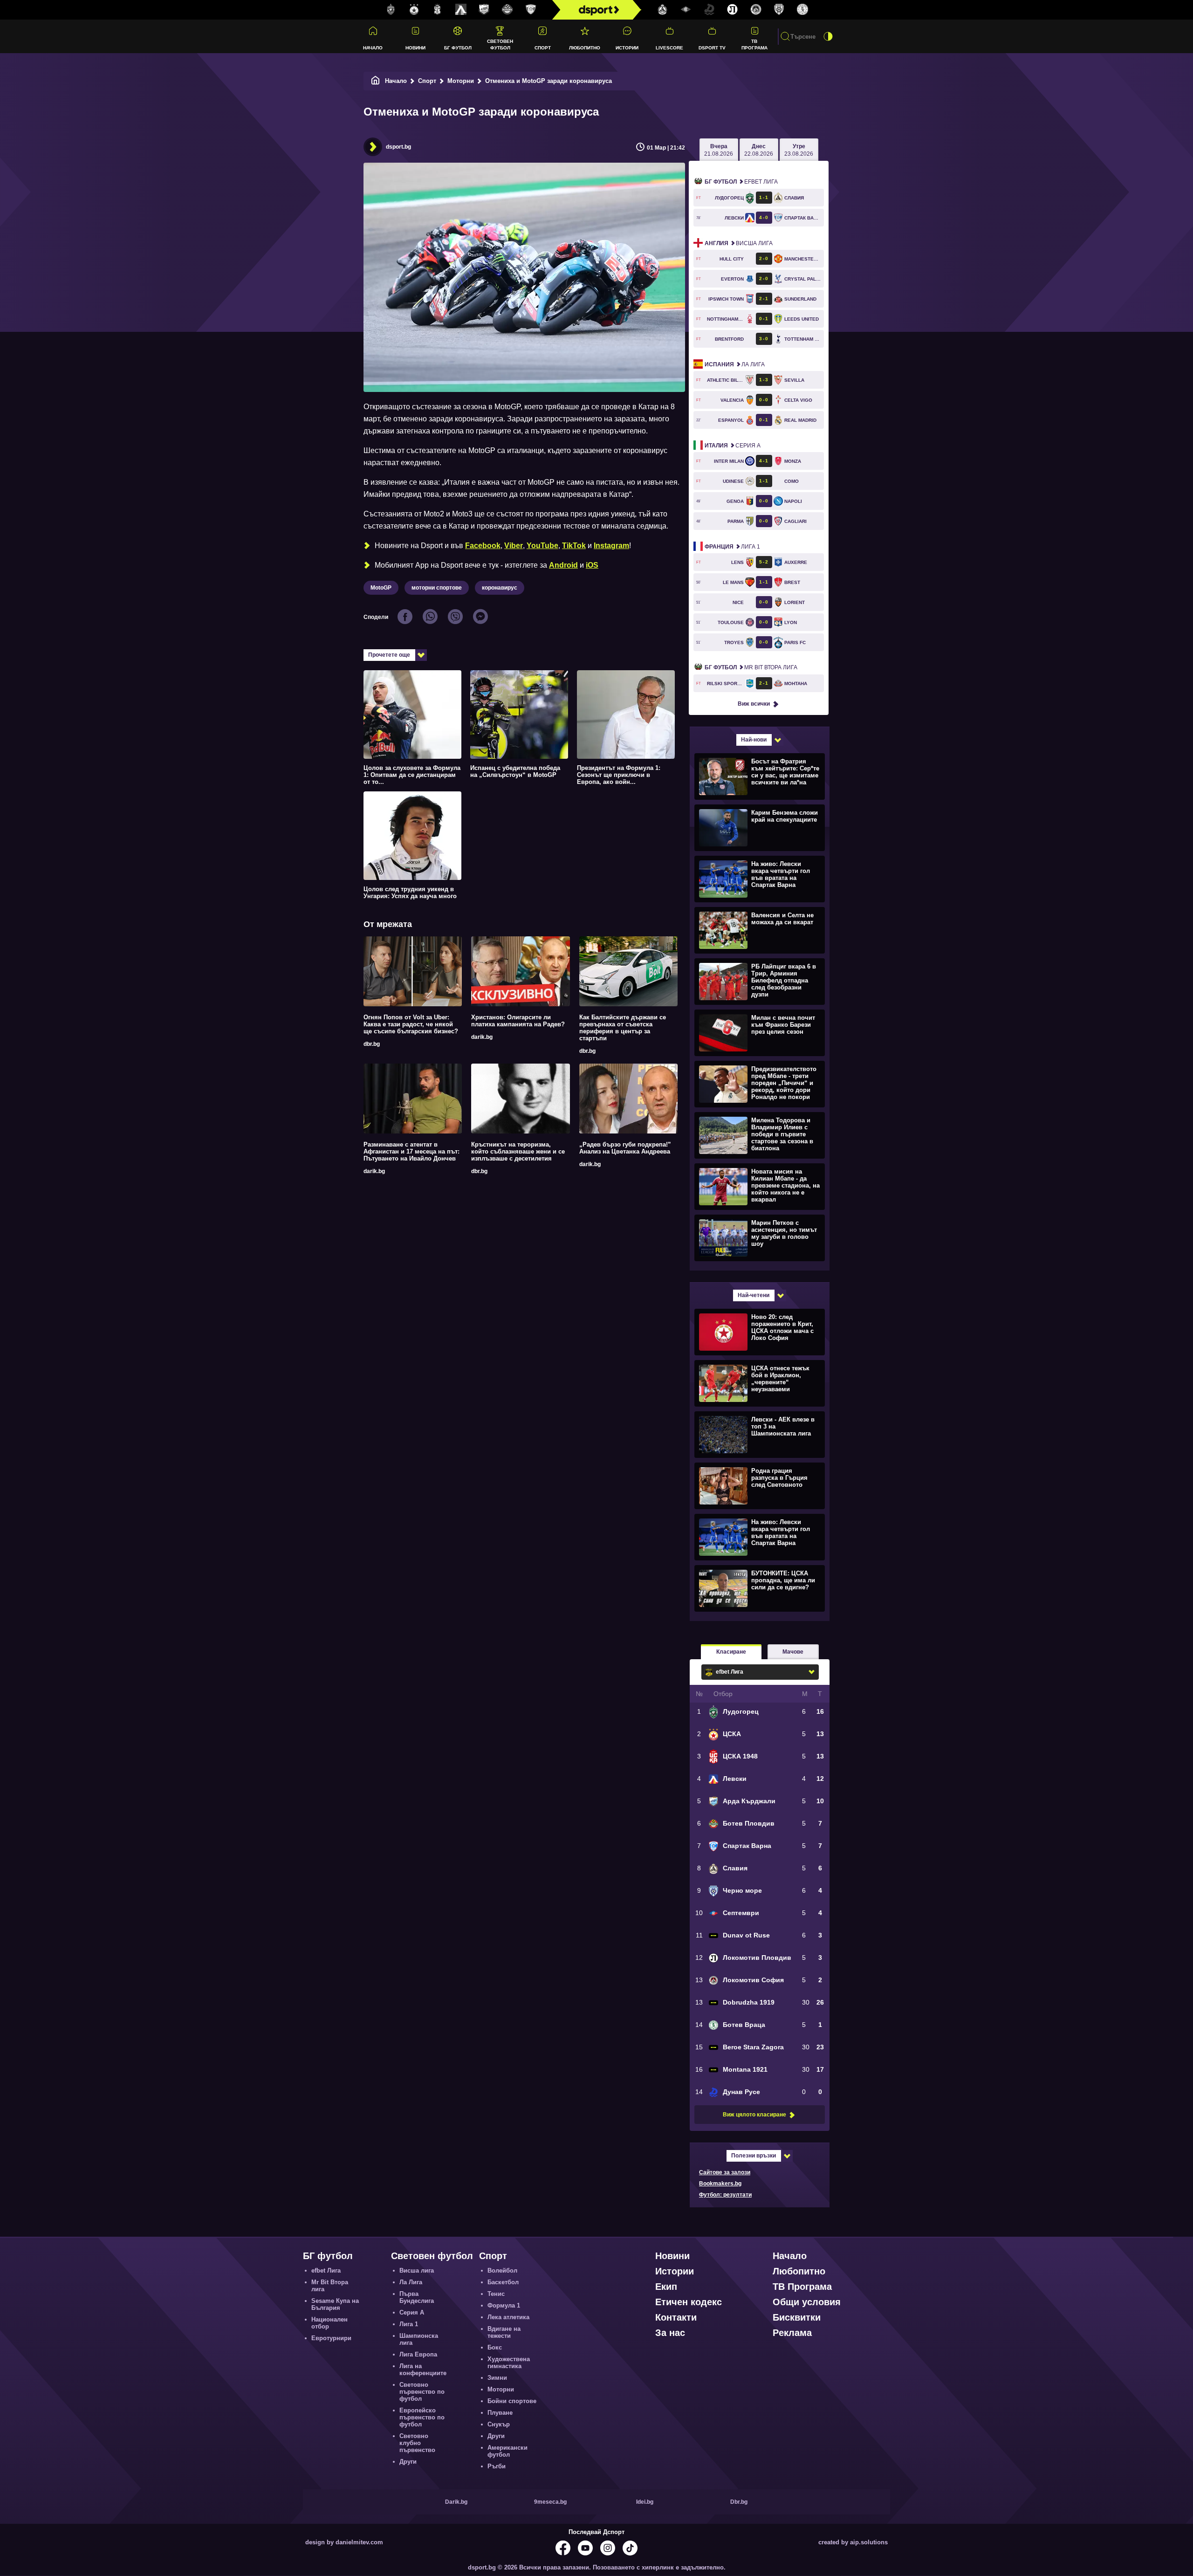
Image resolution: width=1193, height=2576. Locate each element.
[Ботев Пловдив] (507, 10)
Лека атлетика (508, 2317)
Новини (415, 48)
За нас (670, 2333)
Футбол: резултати (725, 2195)
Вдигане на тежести (504, 2332)
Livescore (669, 48)
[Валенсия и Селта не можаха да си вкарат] (758, 930)
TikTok (574, 546)
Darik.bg (456, 2502)
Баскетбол (503, 2282)
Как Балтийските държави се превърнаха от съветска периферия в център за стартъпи (623, 1028)
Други (408, 2462)
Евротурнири (331, 2338)
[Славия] (663, 10)
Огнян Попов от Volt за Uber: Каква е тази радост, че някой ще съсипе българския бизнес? (411, 1024)
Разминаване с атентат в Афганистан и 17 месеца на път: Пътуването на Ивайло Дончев (411, 1151)
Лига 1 (732, 547)
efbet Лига (741, 182)
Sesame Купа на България (335, 2304)
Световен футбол (500, 44)
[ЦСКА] (414, 10)
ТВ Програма (754, 44)
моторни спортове (437, 588)
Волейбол (502, 2270)
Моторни (461, 81)
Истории (627, 48)
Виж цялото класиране (754, 2115)
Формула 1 (504, 2305)
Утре (799, 150)
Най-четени (754, 1295)
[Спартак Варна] (531, 10)
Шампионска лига (419, 2339)
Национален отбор (329, 2323)
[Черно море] (779, 10)
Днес (759, 150)
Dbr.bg (739, 2502)
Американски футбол (507, 2451)
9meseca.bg (550, 2502)
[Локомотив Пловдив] (733, 10)
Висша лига (739, 243)
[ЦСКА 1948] (438, 10)
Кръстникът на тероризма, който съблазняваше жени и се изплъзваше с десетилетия (518, 1151)
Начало (373, 48)
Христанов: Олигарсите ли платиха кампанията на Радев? (518, 1021)
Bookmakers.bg (720, 2184)
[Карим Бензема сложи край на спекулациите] (758, 827)
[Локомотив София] (756, 10)
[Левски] (461, 10)
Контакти (676, 2317)
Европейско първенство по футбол (422, 2417)
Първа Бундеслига (417, 2297)
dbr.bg (372, 1044)
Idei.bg (645, 2502)
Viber (514, 546)
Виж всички (754, 704)
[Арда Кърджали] (484, 10)
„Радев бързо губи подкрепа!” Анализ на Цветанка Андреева (625, 1148)
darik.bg (482, 1037)
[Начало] (376, 81)
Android (563, 565)
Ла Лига (735, 364)
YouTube (542, 546)
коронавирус (500, 588)
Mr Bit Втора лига (751, 667)
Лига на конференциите (423, 2370)
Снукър (499, 2424)
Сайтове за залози (725, 2172)
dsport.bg (398, 147)
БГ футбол (458, 48)
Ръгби (497, 2466)
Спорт (543, 48)
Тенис (496, 2294)
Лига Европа (418, 2354)
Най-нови (754, 740)
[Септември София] (686, 10)
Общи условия (807, 2302)
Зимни (497, 2378)
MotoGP (381, 588)
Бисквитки (797, 2317)
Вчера (719, 150)
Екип (666, 2287)
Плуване (500, 2413)
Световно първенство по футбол (422, 2392)
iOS (592, 565)
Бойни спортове (512, 2401)
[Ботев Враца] (802, 10)
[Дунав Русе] (709, 10)
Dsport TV (712, 48)
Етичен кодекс (689, 2302)
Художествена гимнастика (509, 2363)
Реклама (792, 2333)
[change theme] (828, 36)
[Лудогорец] (391, 10)
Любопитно (585, 48)
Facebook (483, 546)
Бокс (495, 2347)
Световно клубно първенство (417, 2443)
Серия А (733, 446)
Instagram (611, 546)
